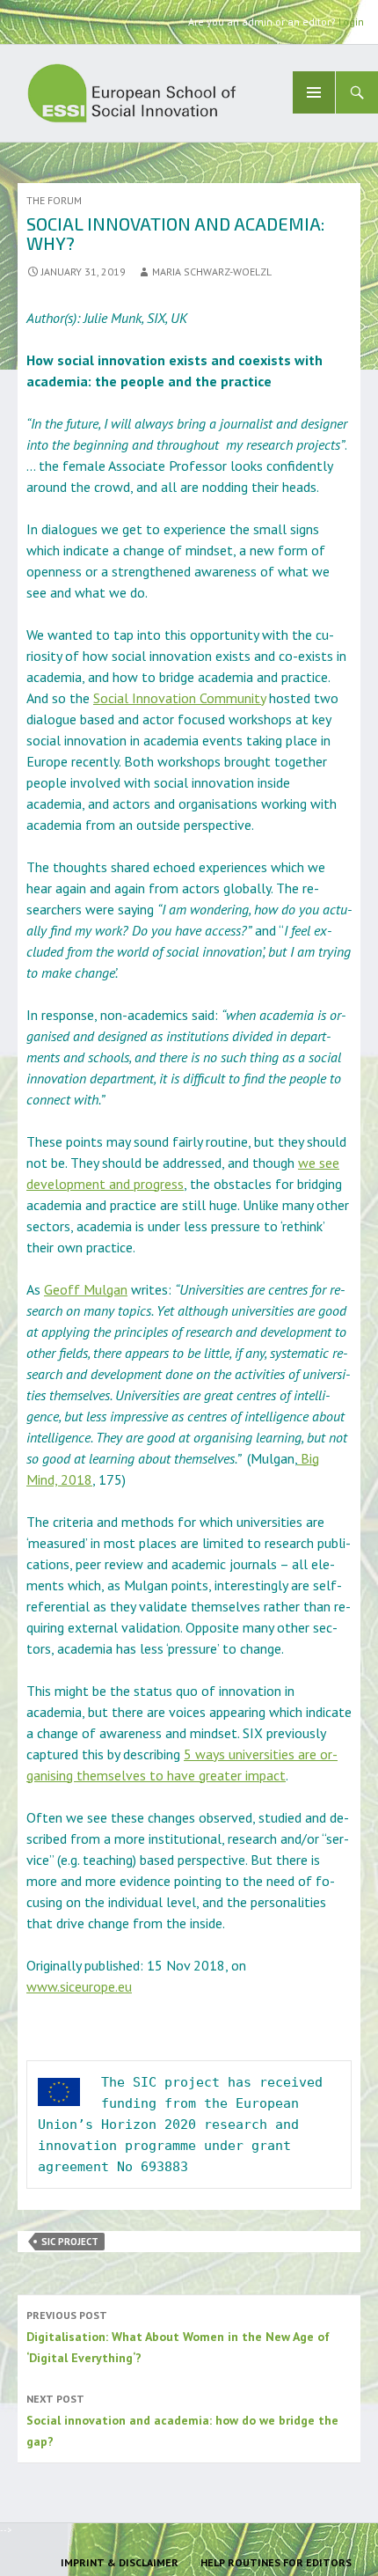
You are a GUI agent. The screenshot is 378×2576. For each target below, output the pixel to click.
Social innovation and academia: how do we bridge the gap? (182, 2421)
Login (351, 22)
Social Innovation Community (179, 698)
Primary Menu (314, 92)
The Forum (54, 200)
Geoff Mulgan (86, 1289)
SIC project (70, 2242)
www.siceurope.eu (79, 1986)
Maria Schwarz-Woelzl (212, 272)
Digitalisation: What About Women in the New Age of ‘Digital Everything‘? (178, 2337)
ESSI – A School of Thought (175, 93)
